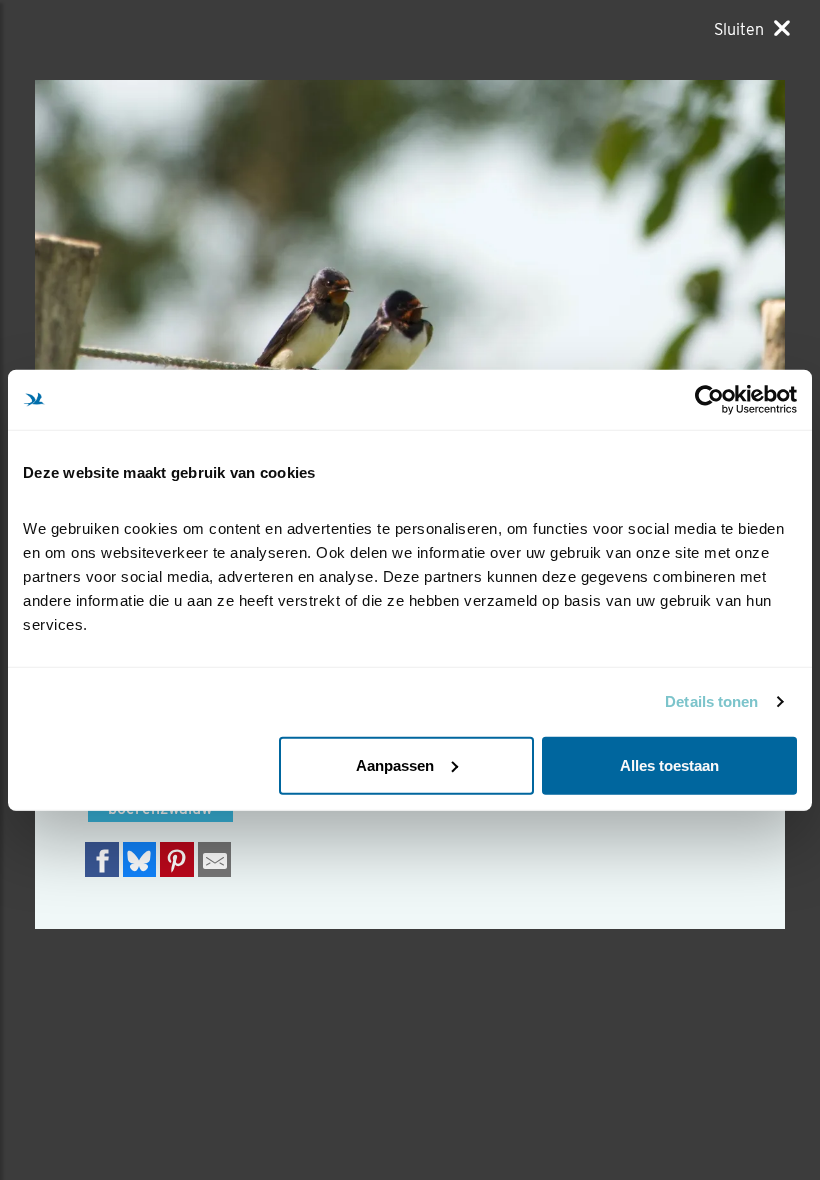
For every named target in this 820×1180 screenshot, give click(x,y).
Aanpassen (395, 764)
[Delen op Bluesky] (140, 859)
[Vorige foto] (597, 330)
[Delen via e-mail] (215, 859)
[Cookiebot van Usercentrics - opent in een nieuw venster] (709, 400)
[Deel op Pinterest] (177, 859)
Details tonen (711, 701)
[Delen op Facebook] (102, 859)
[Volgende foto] (222, 330)
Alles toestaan (669, 764)
